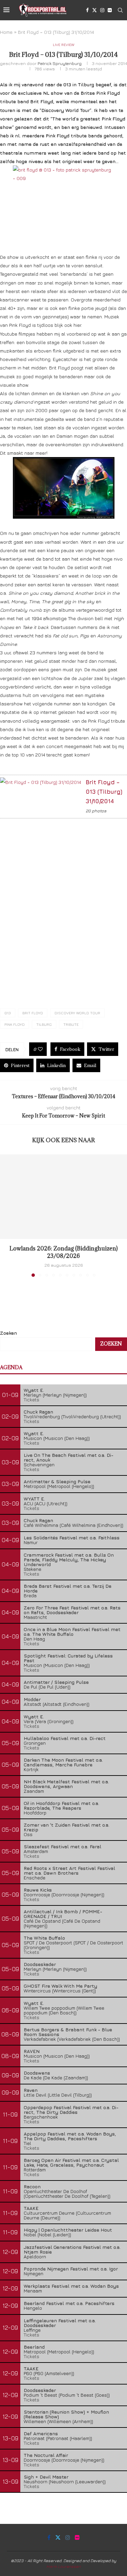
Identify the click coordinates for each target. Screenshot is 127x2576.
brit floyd (33, 1013)
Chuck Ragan (38, 1412)
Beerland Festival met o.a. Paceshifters (69, 2303)
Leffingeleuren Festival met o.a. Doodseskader (60, 2323)
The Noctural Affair (46, 2455)
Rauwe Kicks (38, 1890)
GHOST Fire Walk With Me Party (60, 1986)
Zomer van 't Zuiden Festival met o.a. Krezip (67, 1827)
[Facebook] (87, 10)
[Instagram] (102, 10)
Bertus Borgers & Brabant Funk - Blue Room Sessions (68, 2032)
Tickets (31, 1399)
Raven (31, 2090)
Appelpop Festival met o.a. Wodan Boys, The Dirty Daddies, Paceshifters (70, 2136)
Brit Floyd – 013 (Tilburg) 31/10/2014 (104, 792)
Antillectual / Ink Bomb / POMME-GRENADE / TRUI (63, 1914)
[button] (6, 1215)
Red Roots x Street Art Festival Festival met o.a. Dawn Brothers (69, 1870)
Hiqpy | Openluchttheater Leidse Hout (68, 2230)
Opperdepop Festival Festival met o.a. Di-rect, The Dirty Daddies (71, 2110)
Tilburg (44, 1024)
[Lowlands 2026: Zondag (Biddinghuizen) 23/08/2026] (63, 1197)
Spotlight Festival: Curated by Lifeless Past (68, 1658)
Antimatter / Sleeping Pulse (56, 1682)
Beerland (34, 2347)
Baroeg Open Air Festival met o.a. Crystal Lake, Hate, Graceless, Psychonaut (71, 2162)
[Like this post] (40, 1049)
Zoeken (8, 1333)
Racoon (32, 2186)
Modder (32, 1699)
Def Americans (41, 2433)
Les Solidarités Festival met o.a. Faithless (72, 1538)
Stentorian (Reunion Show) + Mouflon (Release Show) (66, 2414)
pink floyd (15, 1024)
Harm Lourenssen (63, 2566)
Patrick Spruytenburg (60, 63)
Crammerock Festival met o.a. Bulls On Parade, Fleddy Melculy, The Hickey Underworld (69, 1560)
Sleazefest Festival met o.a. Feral (62, 1846)
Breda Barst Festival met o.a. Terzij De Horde (68, 1588)
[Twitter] (94, 10)
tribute (71, 1024)
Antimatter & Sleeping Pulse (57, 1481)
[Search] (120, 10)
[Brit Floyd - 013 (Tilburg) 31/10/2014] (40, 782)
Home (6, 32)
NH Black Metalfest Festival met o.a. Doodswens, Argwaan (66, 1784)
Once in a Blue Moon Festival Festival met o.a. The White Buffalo (72, 1632)
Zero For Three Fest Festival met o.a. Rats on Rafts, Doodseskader (72, 1610)
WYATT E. (34, 1499)
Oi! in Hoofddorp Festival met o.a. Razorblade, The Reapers (61, 1805)
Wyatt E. (34, 1390)
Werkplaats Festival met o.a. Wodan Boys (71, 2286)
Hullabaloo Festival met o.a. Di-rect (65, 1738)
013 (8, 1013)
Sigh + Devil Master (46, 2477)
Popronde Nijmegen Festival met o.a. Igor (71, 2269)
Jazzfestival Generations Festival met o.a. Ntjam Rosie (72, 2249)
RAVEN (32, 2051)
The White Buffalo (44, 1938)
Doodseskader (40, 1964)
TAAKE (31, 2208)
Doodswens (37, 2073)
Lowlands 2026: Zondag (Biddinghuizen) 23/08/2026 (63, 1252)
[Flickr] (110, 10)
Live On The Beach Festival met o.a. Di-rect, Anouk (69, 1457)
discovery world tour (77, 1013)
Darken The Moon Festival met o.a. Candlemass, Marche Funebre (63, 1762)
